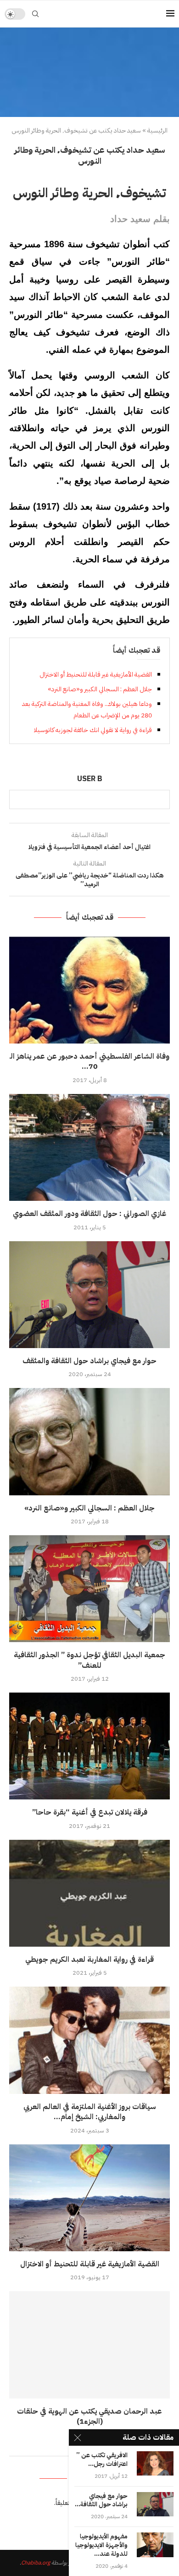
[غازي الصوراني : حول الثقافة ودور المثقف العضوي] (89, 1147)
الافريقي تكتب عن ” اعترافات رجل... (102, 2460)
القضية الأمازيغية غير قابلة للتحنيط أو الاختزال (96, 675)
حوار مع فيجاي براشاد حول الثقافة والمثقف (89, 1361)
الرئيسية (157, 131)
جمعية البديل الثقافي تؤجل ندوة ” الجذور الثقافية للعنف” (89, 1660)
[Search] (35, 14)
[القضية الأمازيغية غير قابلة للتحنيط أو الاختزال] (89, 2198)
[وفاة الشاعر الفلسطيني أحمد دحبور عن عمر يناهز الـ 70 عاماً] (89, 990)
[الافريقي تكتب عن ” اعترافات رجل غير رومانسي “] (155, 2463)
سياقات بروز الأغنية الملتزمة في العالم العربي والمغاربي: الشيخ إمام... (90, 2112)
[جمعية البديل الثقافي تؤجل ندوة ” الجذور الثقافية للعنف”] (89, 1589)
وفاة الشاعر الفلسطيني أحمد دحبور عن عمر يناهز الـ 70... (89, 1061)
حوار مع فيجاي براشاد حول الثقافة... (101, 2501)
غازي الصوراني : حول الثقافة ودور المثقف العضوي (89, 1214)
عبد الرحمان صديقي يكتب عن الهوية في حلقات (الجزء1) (89, 2416)
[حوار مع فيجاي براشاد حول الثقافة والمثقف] (89, 1295)
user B (90, 779)
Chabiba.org (36, 2563)
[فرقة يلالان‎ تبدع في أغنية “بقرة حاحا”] (89, 1746)
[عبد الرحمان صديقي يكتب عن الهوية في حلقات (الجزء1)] (89, 2345)
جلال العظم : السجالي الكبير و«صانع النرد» (100, 689)
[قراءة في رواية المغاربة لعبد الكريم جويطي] (89, 1893)
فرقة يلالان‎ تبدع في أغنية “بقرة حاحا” (90, 1812)
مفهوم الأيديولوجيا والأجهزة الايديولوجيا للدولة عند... (101, 2545)
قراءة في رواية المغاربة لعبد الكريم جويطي (89, 1960)
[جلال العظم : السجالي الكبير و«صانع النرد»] (89, 1441)
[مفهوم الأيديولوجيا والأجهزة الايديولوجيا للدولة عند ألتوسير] (155, 2545)
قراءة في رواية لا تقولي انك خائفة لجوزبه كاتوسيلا (93, 730)
